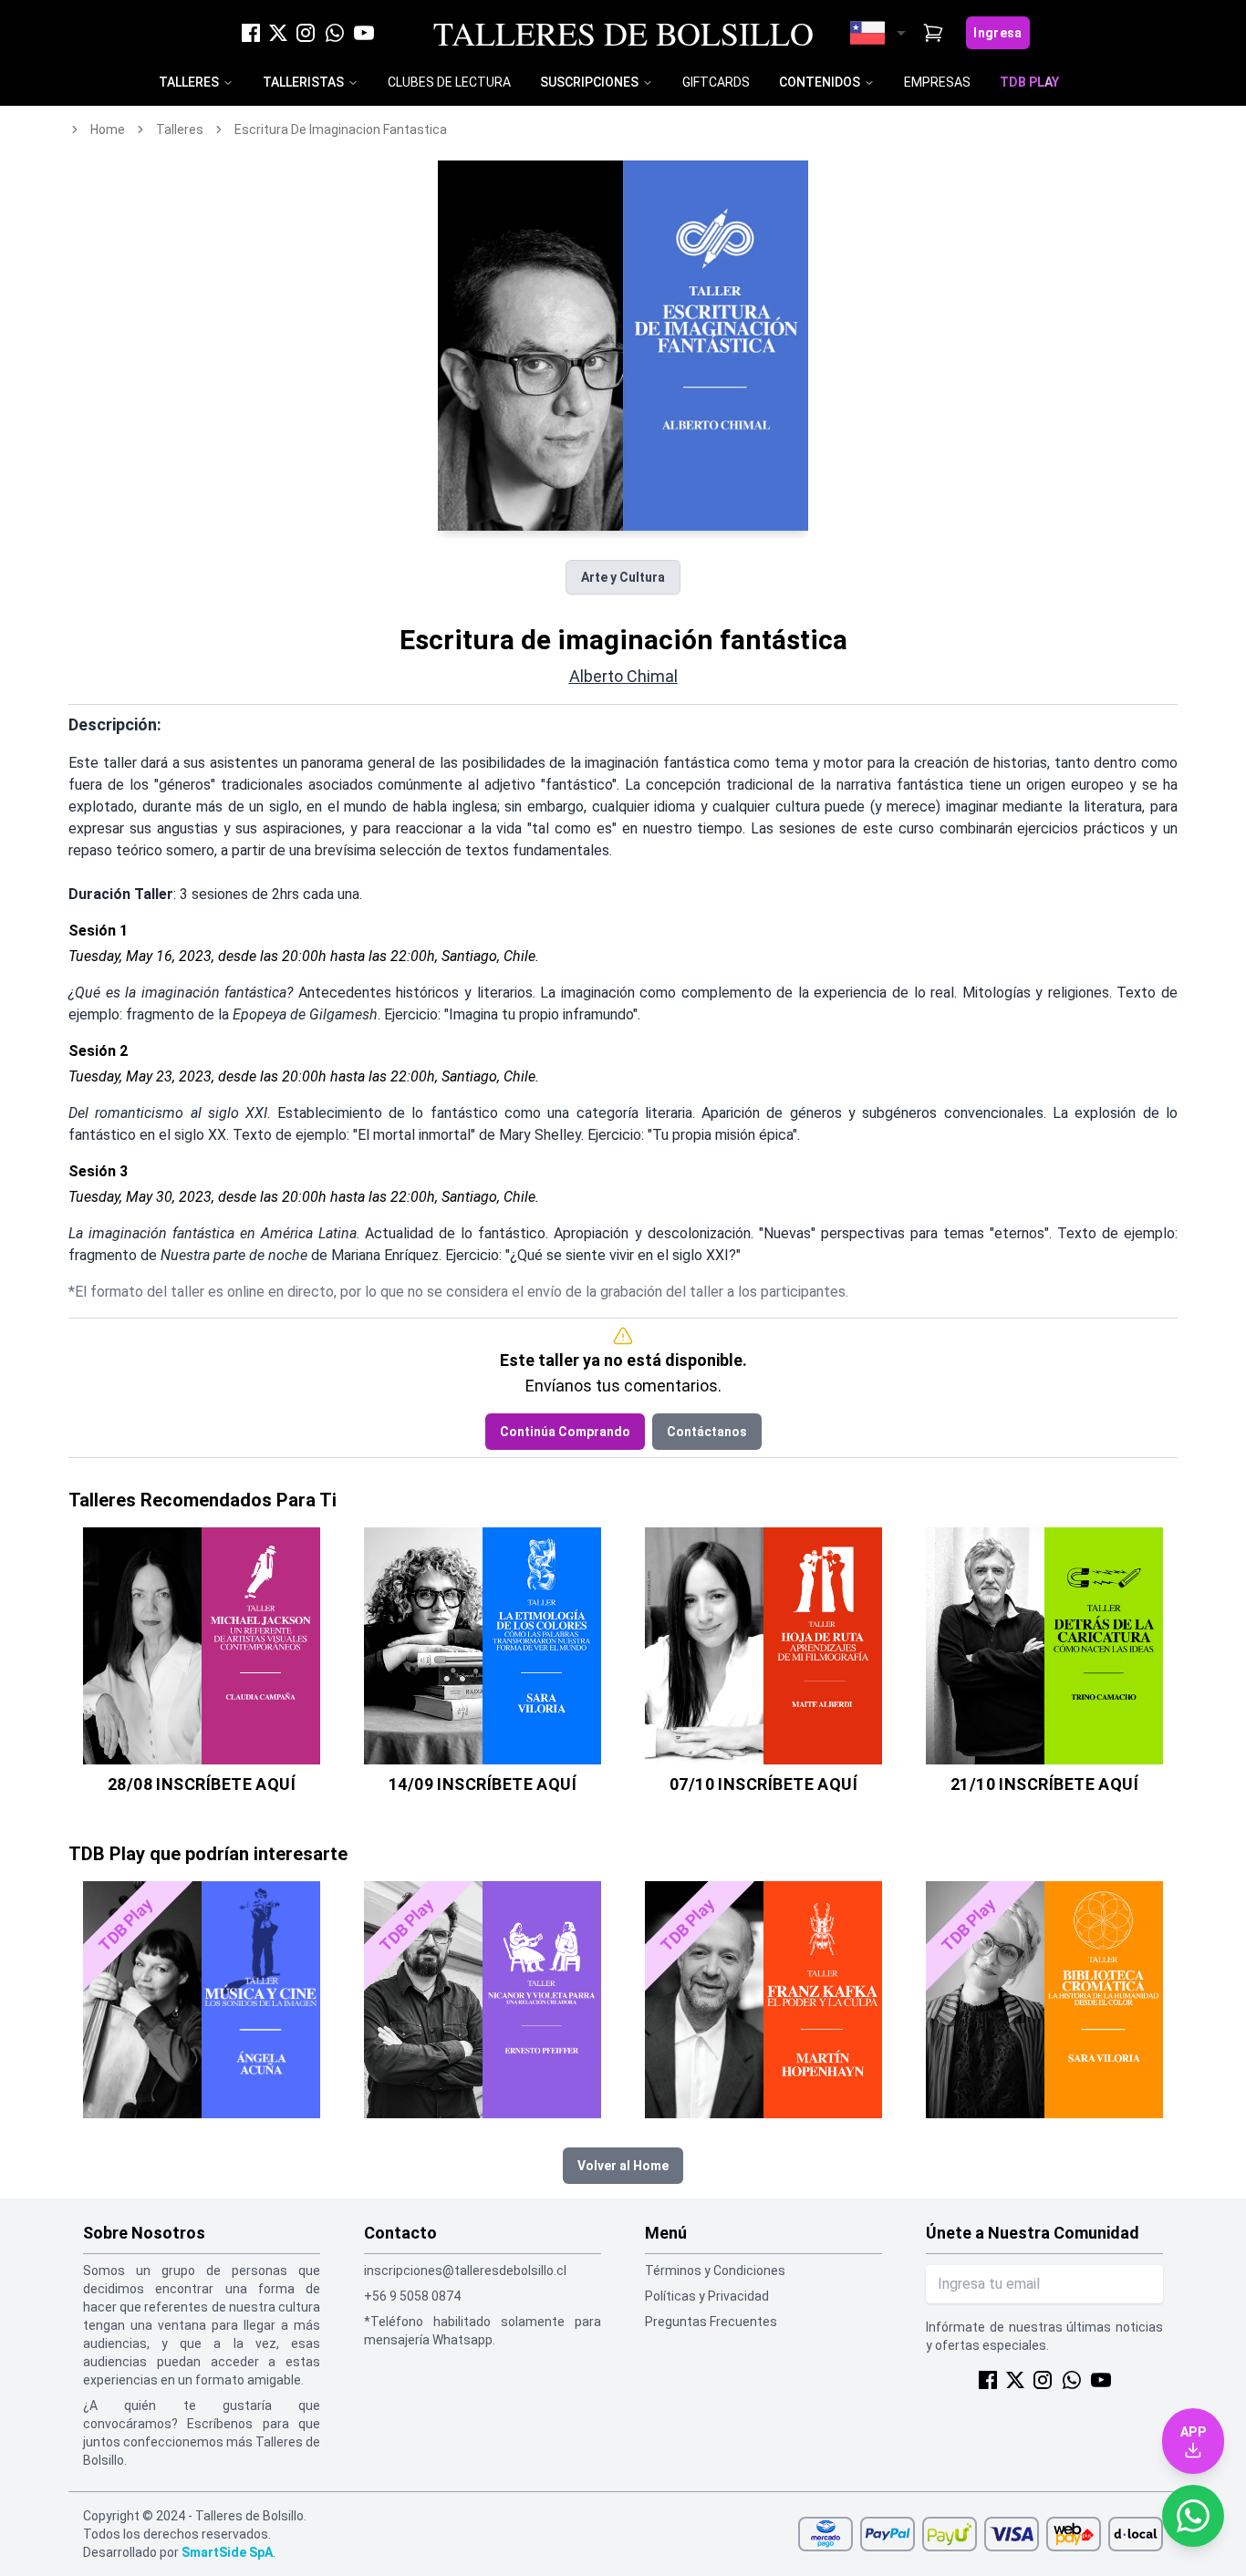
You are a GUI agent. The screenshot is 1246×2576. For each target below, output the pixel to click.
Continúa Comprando (565, 1432)
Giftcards (716, 82)
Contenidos (820, 82)
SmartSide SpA (227, 2552)
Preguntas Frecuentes (711, 2322)
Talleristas (303, 82)
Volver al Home (623, 2166)
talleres (180, 129)
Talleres (189, 82)
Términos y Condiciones (715, 2271)
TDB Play (1029, 82)
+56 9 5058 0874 (412, 2296)
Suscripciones (589, 82)
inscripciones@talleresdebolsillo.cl (465, 2271)
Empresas (937, 82)
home (108, 129)
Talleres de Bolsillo (623, 33)
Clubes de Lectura (449, 82)
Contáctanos (707, 1432)
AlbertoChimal (623, 676)
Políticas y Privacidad (707, 2296)
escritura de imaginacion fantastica (341, 129)
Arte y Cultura (623, 577)
